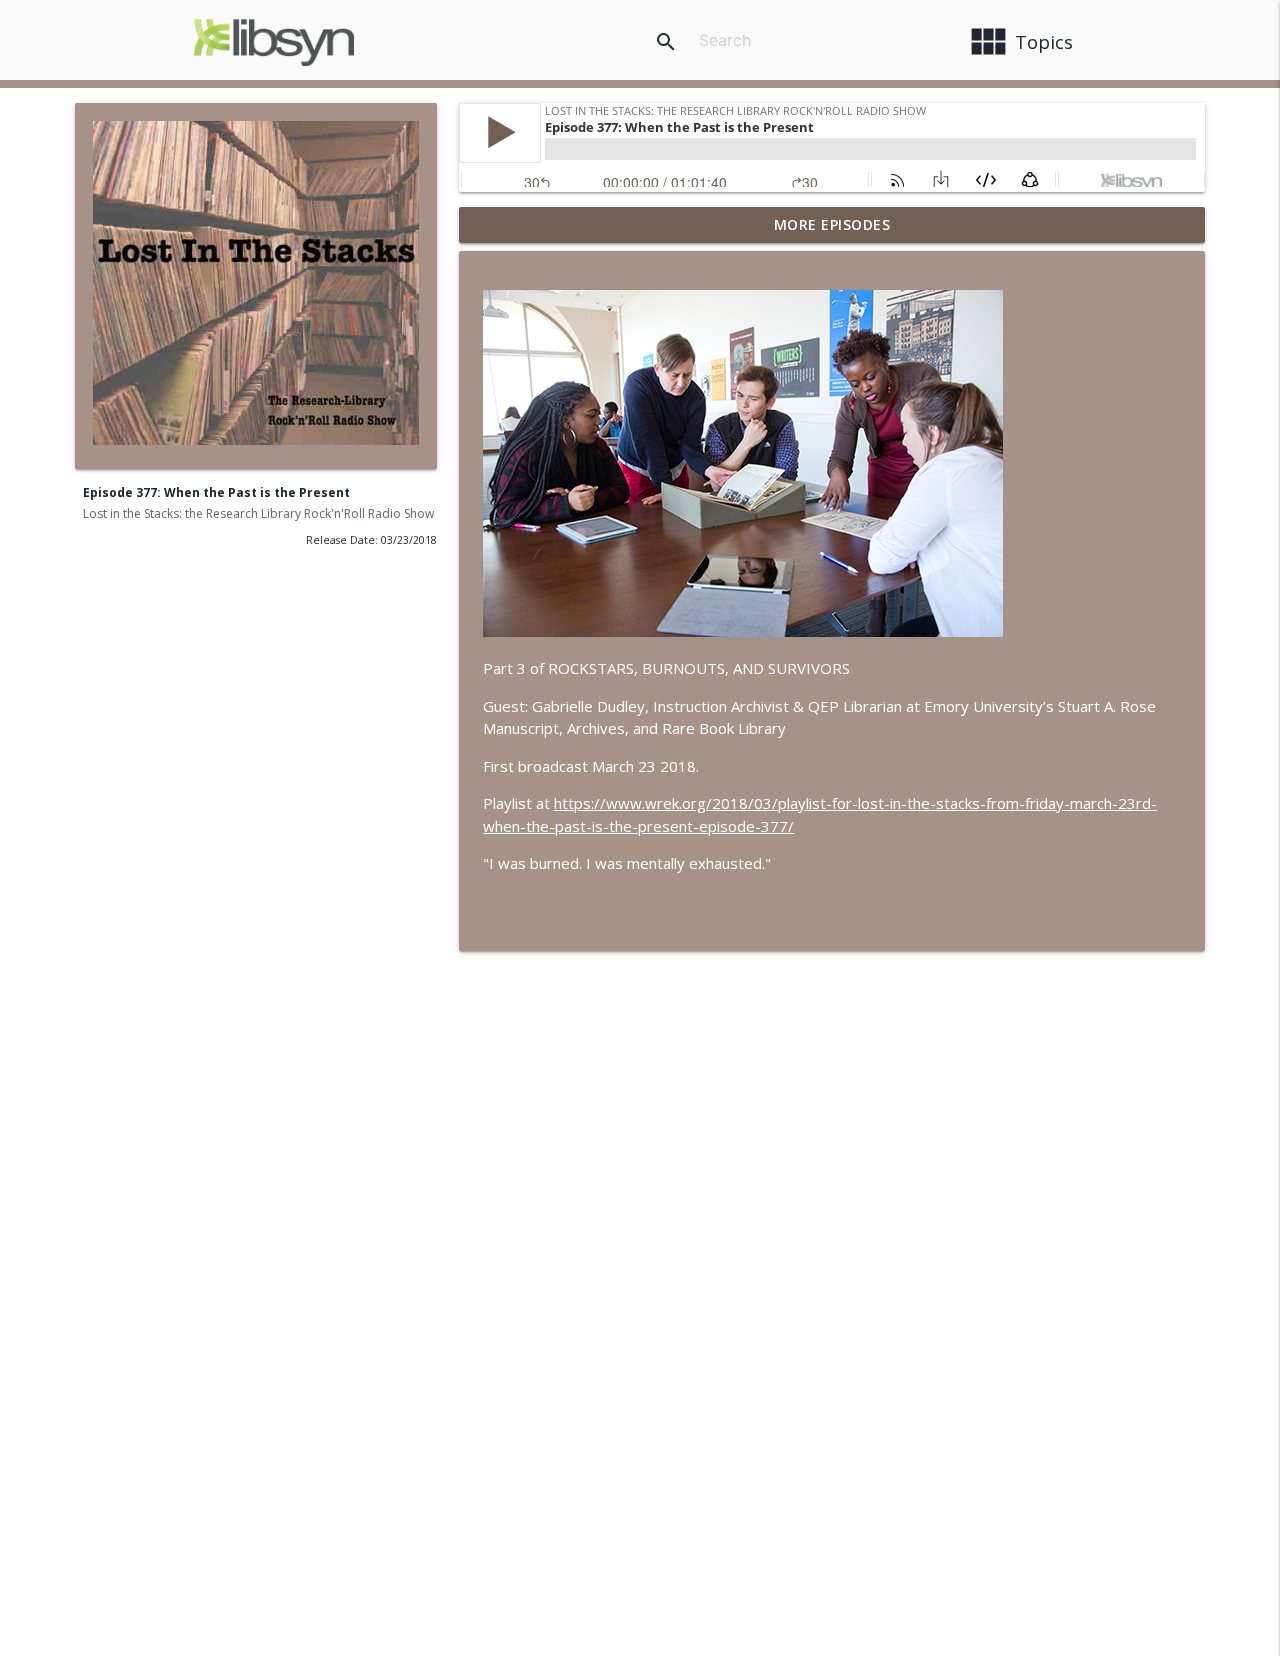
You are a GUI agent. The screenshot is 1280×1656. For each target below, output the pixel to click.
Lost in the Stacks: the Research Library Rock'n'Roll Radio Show (258, 513)
